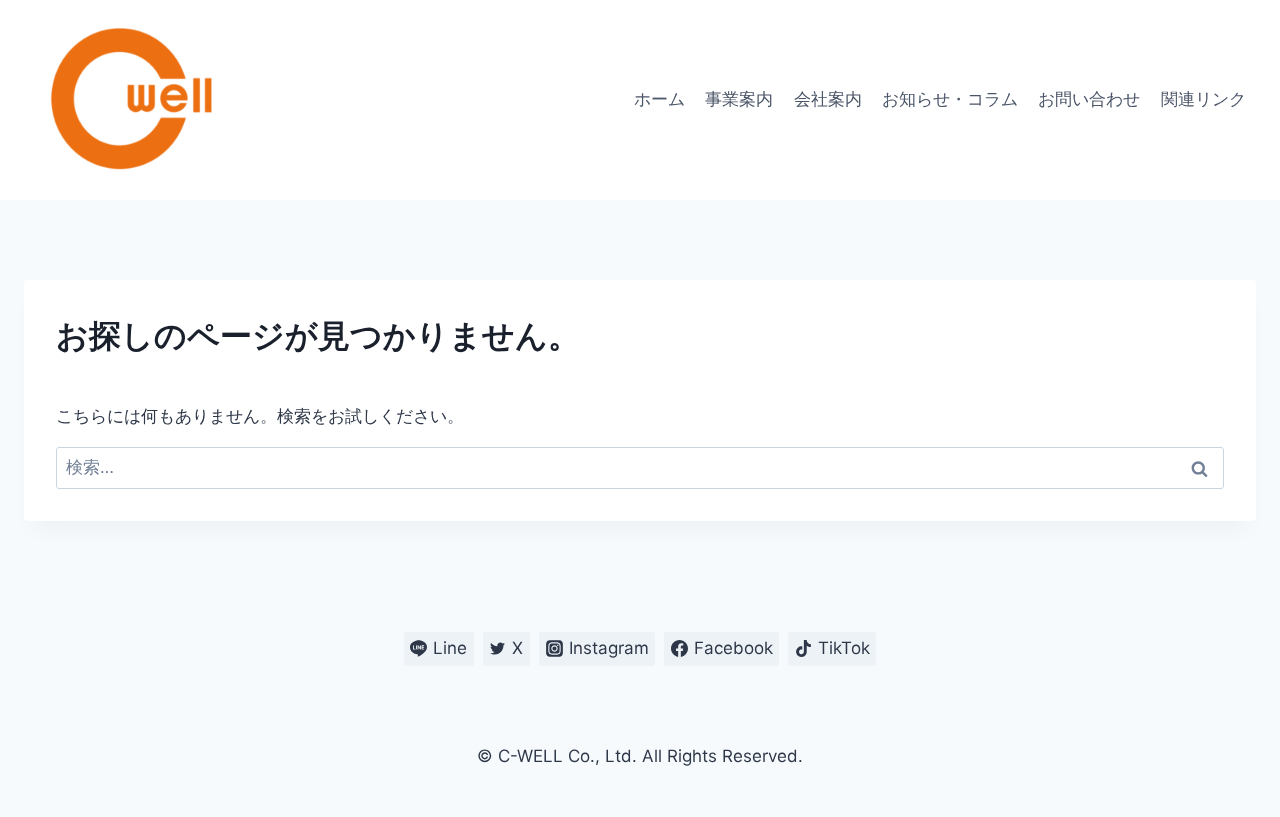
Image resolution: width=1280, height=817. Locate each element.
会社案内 (828, 99)
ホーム (659, 99)
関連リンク (1203, 99)
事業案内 (739, 99)
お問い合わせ (1089, 99)
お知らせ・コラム (950, 99)
